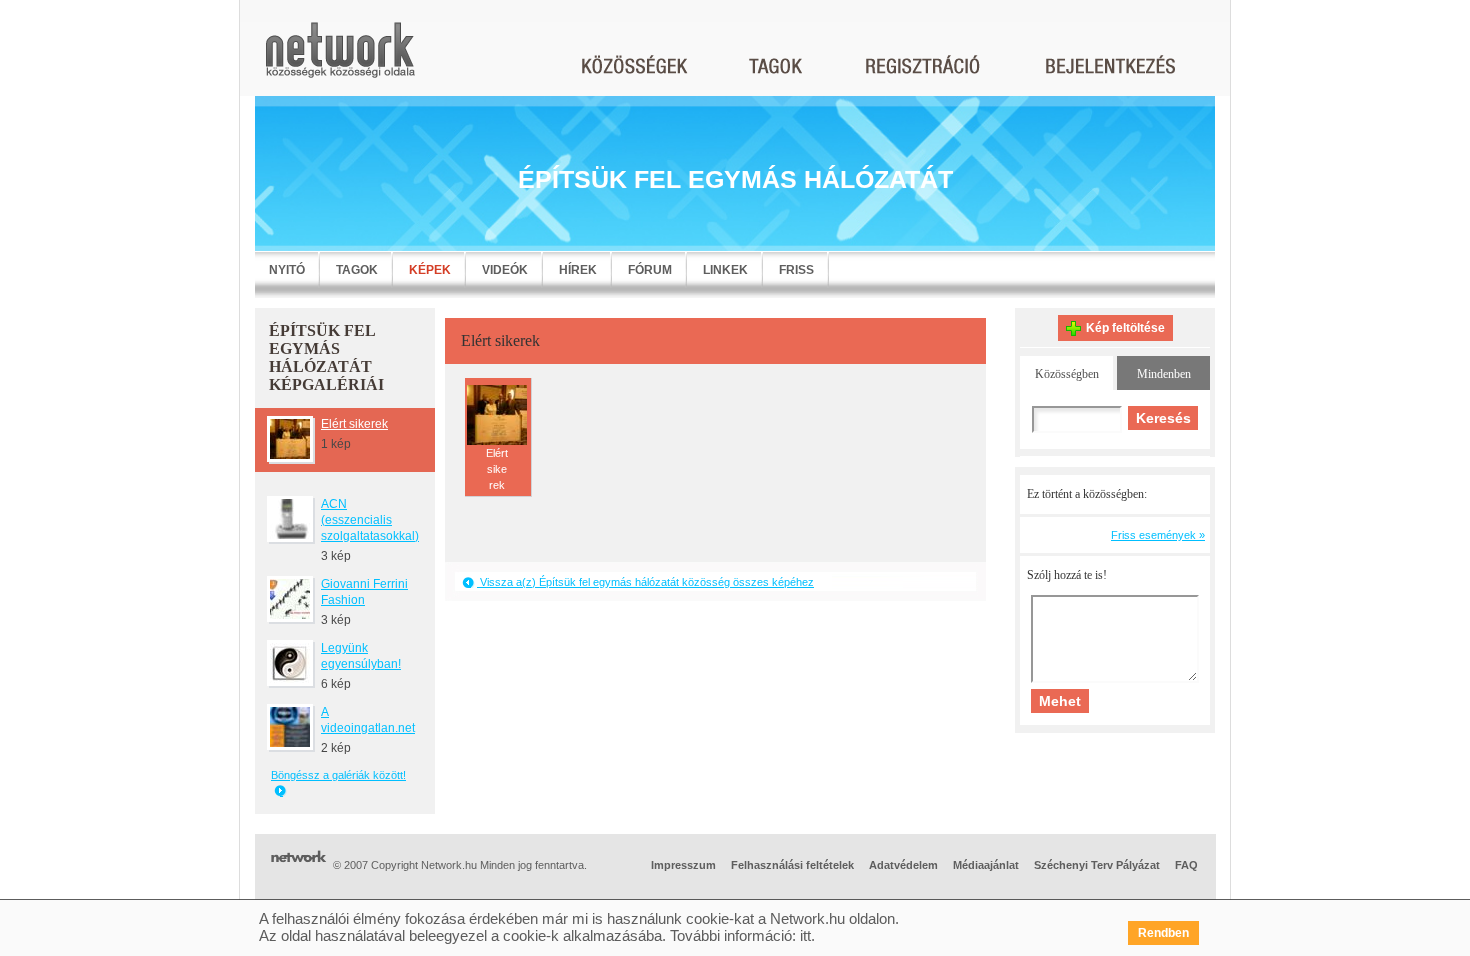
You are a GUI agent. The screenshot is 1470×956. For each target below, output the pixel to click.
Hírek (578, 270)
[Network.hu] (340, 59)
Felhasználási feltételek (792, 865)
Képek (430, 270)
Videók (505, 270)
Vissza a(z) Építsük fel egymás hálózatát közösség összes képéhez (645, 582)
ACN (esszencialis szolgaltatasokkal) (370, 520)
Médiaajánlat (986, 865)
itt (805, 935)
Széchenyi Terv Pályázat (1097, 865)
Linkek (725, 270)
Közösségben (1067, 374)
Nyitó (287, 270)
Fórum (650, 270)
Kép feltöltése (1125, 328)
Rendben (1163, 933)
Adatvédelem (903, 865)
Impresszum (683, 865)
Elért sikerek (354, 424)
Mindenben (1164, 374)
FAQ (1186, 865)
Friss (796, 270)
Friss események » (1158, 535)
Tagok (357, 270)
